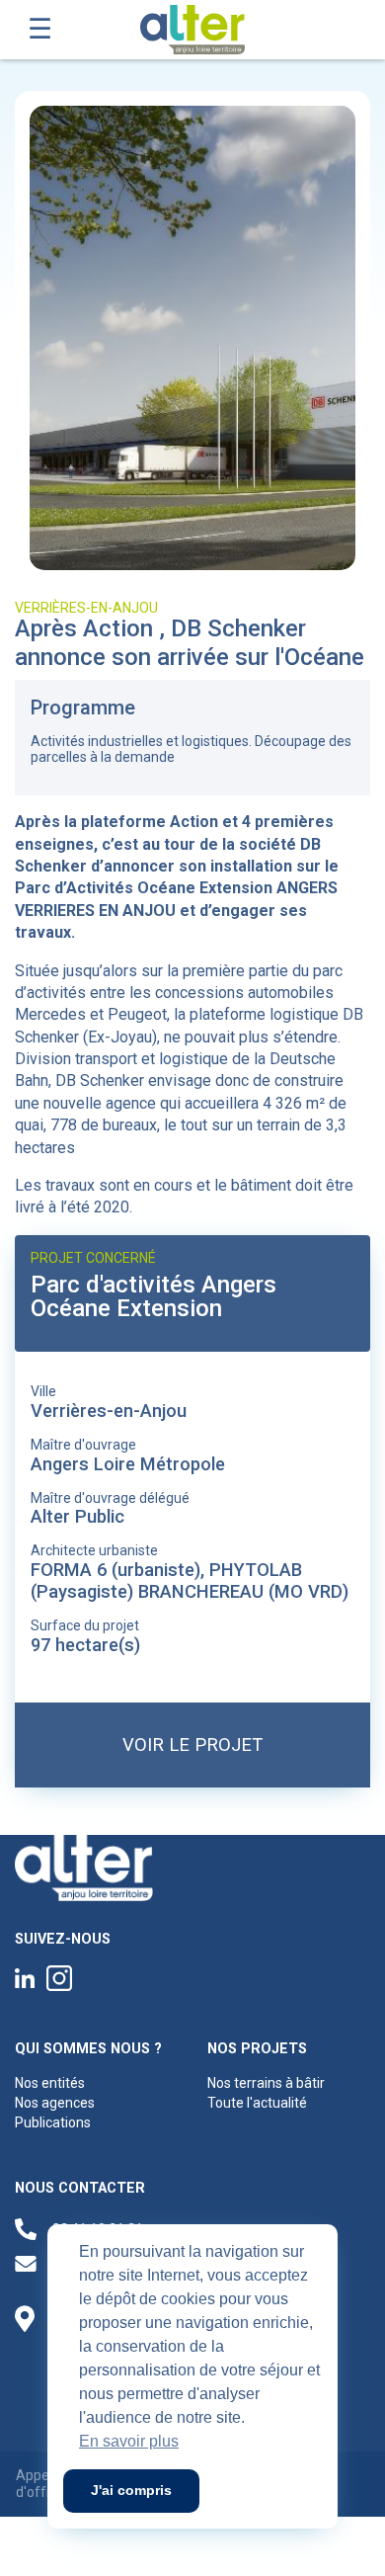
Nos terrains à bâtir (266, 2083)
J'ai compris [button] (131, 2490)
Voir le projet (192, 1745)
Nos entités (50, 2083)
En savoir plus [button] (129, 2441)
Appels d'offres (41, 2484)
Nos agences (55, 2103)
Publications (53, 2122)
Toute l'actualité (257, 2103)
